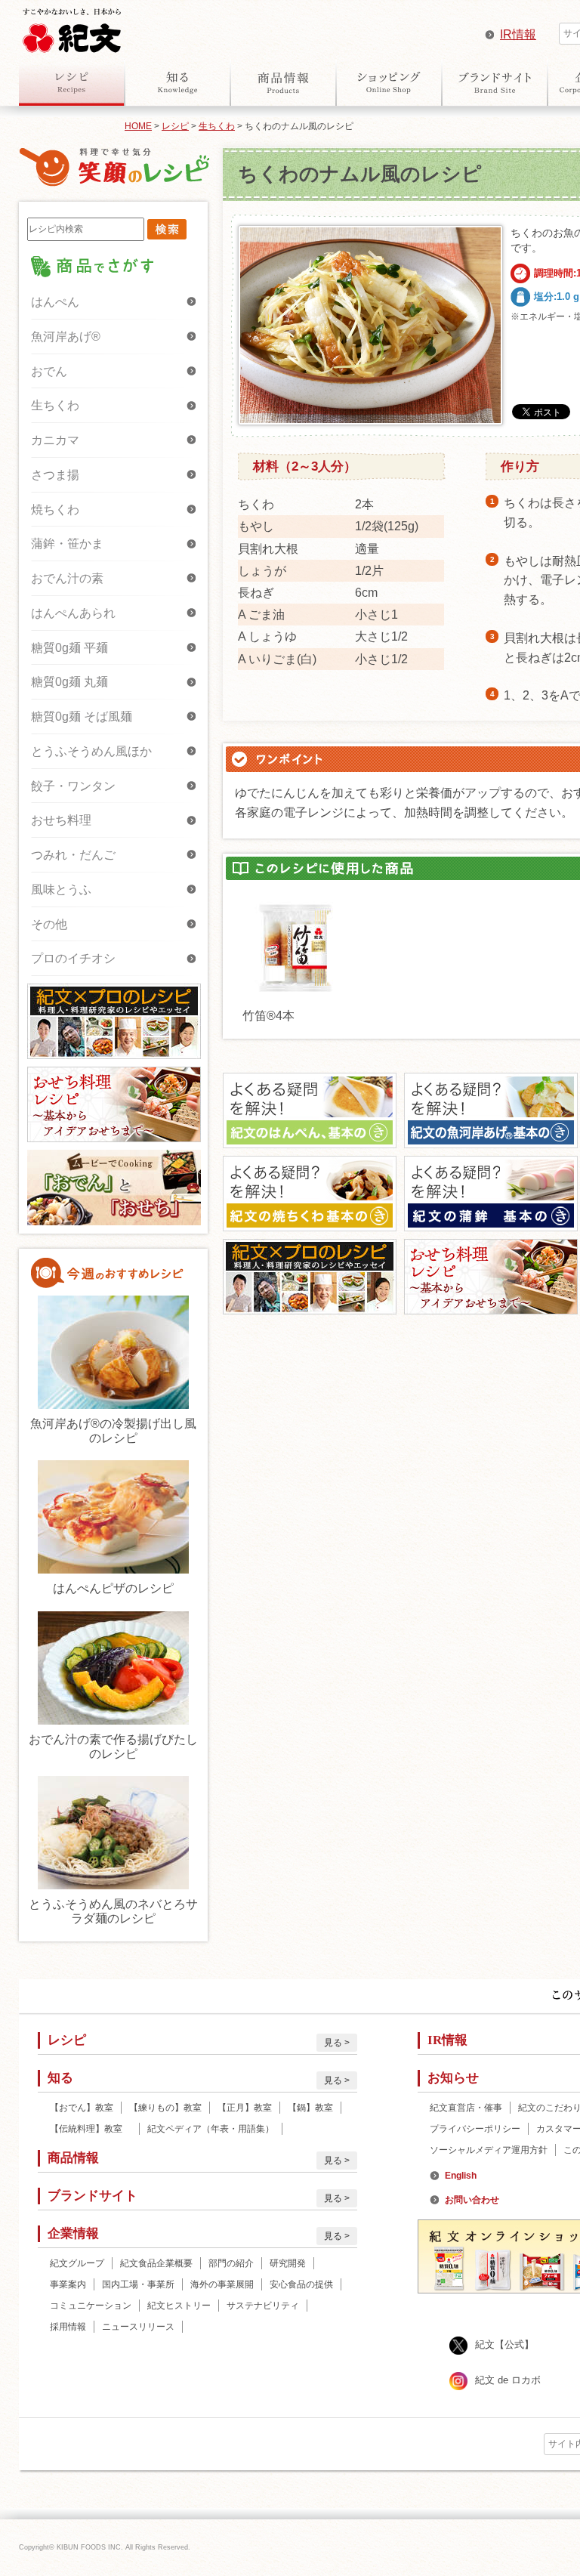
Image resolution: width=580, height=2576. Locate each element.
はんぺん (55, 302)
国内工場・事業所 (138, 2284)
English (461, 2176)
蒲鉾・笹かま (67, 544)
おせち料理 (61, 820)
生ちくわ (217, 126)
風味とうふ (61, 890)
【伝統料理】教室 (91, 2129)
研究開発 (288, 2263)
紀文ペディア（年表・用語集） (211, 2129)
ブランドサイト (495, 82)
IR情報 (518, 34)
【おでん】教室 (82, 2108)
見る (333, 2043)
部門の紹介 (231, 2263)
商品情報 (283, 82)
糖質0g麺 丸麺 (69, 682)
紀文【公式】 (504, 2344)
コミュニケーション (91, 2306)
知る (177, 82)
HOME (138, 126)
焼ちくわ (55, 510)
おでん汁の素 (67, 578)
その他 (49, 924)
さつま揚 (55, 475)
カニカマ (55, 440)
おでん (49, 371)
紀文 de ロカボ (508, 2380)
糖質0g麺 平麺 (69, 648)
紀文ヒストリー (179, 2306)
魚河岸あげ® (66, 337)
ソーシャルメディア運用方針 (489, 2150)
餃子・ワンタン (73, 786)
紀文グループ (77, 2263)
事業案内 (68, 2284)
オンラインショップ (389, 82)
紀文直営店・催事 (466, 2108)
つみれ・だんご (73, 855)
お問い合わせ (472, 2200)
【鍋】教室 (310, 2108)
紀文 (72, 27)
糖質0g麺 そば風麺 (82, 717)
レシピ (72, 82)
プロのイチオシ (73, 958)
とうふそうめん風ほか (91, 751)
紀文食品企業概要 (156, 2263)
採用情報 (68, 2327)
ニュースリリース (138, 2327)
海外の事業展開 (222, 2284)
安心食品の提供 (301, 2284)
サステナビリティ (263, 2306)
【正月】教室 (245, 2108)
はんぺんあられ (73, 613)
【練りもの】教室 (165, 2108)
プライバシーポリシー (475, 2129)
